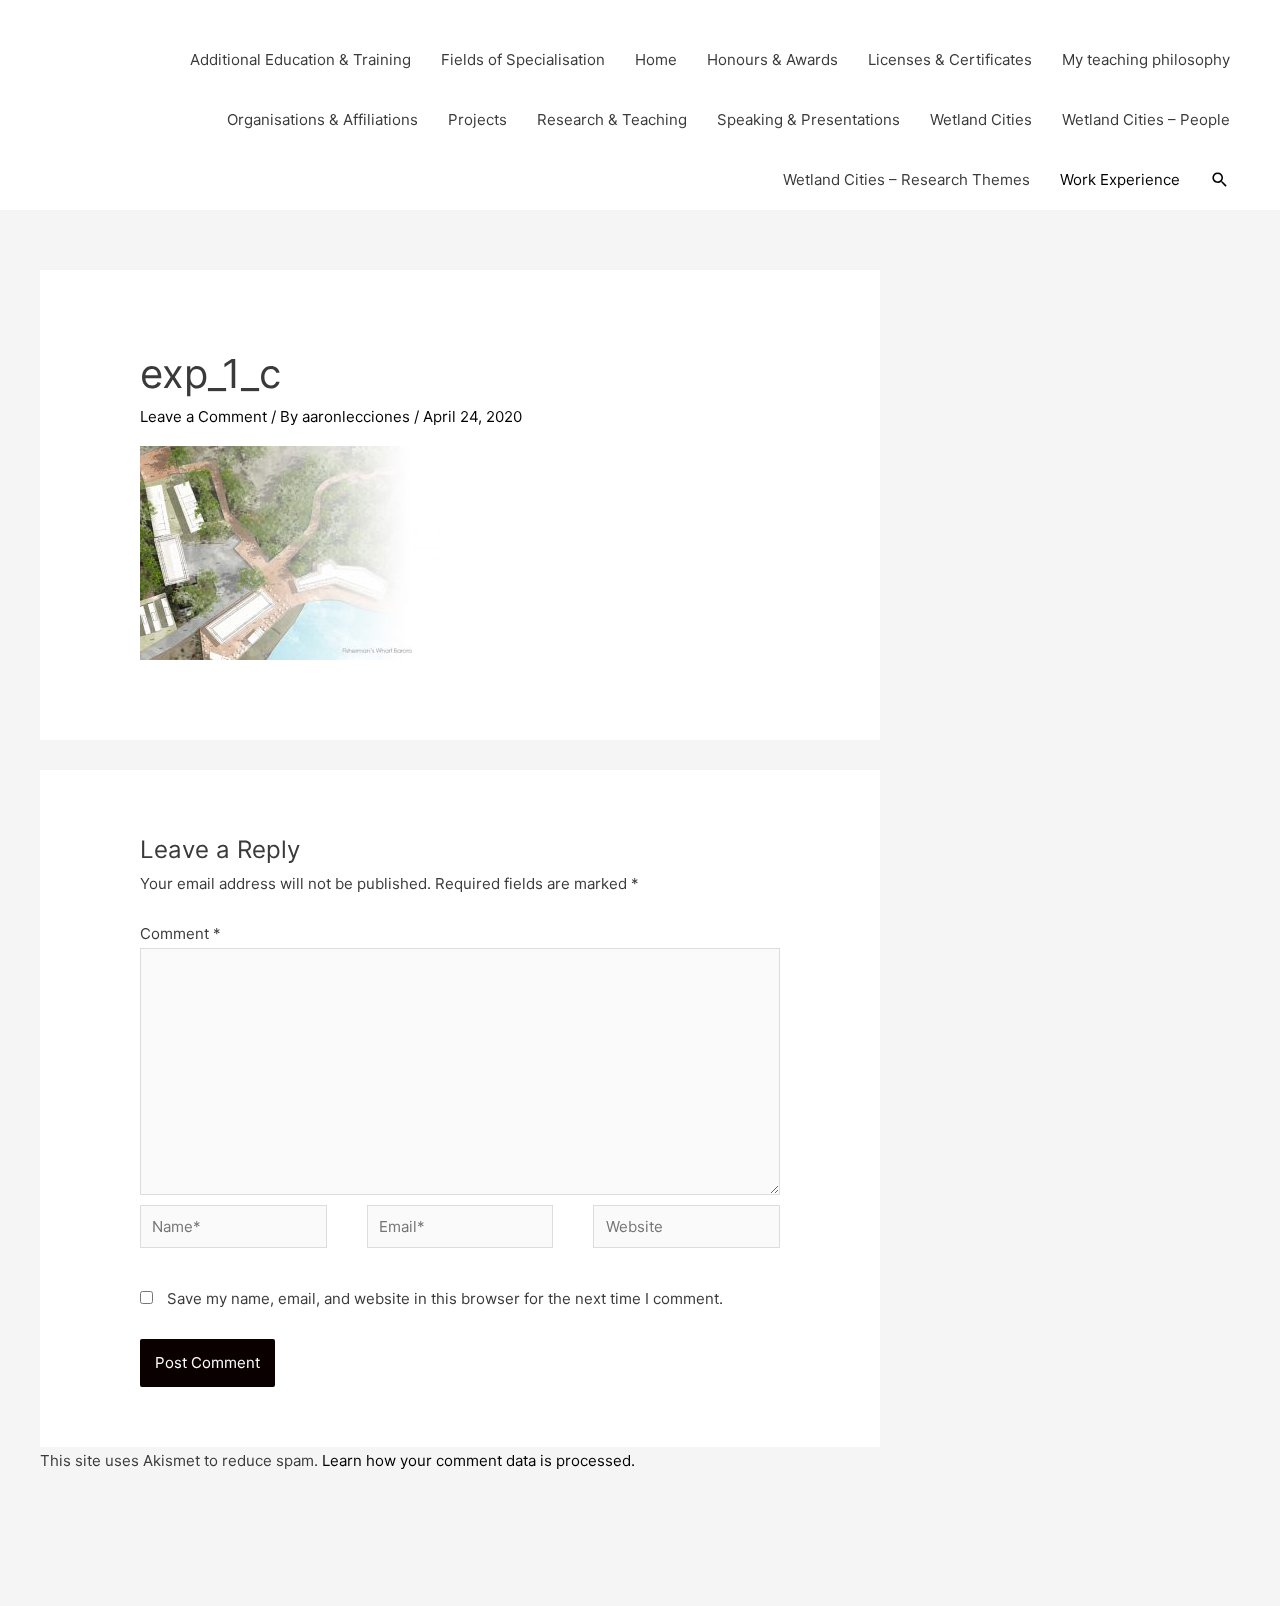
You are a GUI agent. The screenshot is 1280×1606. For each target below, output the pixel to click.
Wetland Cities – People (1146, 119)
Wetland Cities (981, 119)
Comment (180, 933)
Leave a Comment (203, 416)
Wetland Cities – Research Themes (906, 179)
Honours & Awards (772, 59)
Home (656, 59)
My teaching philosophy (1146, 59)
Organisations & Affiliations (322, 119)
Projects (477, 119)
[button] (1220, 180)
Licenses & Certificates (950, 59)
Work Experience (1120, 179)
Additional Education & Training (300, 59)
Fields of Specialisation (523, 59)
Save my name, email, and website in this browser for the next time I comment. (445, 1298)
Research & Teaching (612, 119)
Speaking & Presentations (808, 119)
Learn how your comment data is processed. (478, 1460)
